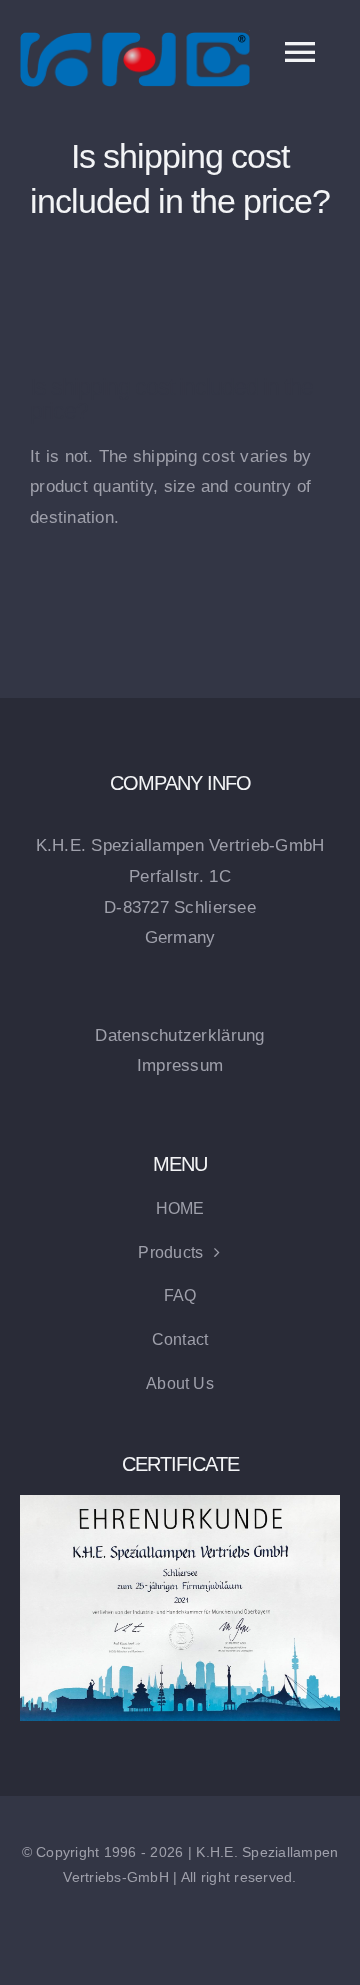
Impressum (180, 1065)
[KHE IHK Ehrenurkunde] (180, 1503)
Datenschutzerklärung (179, 1035)
